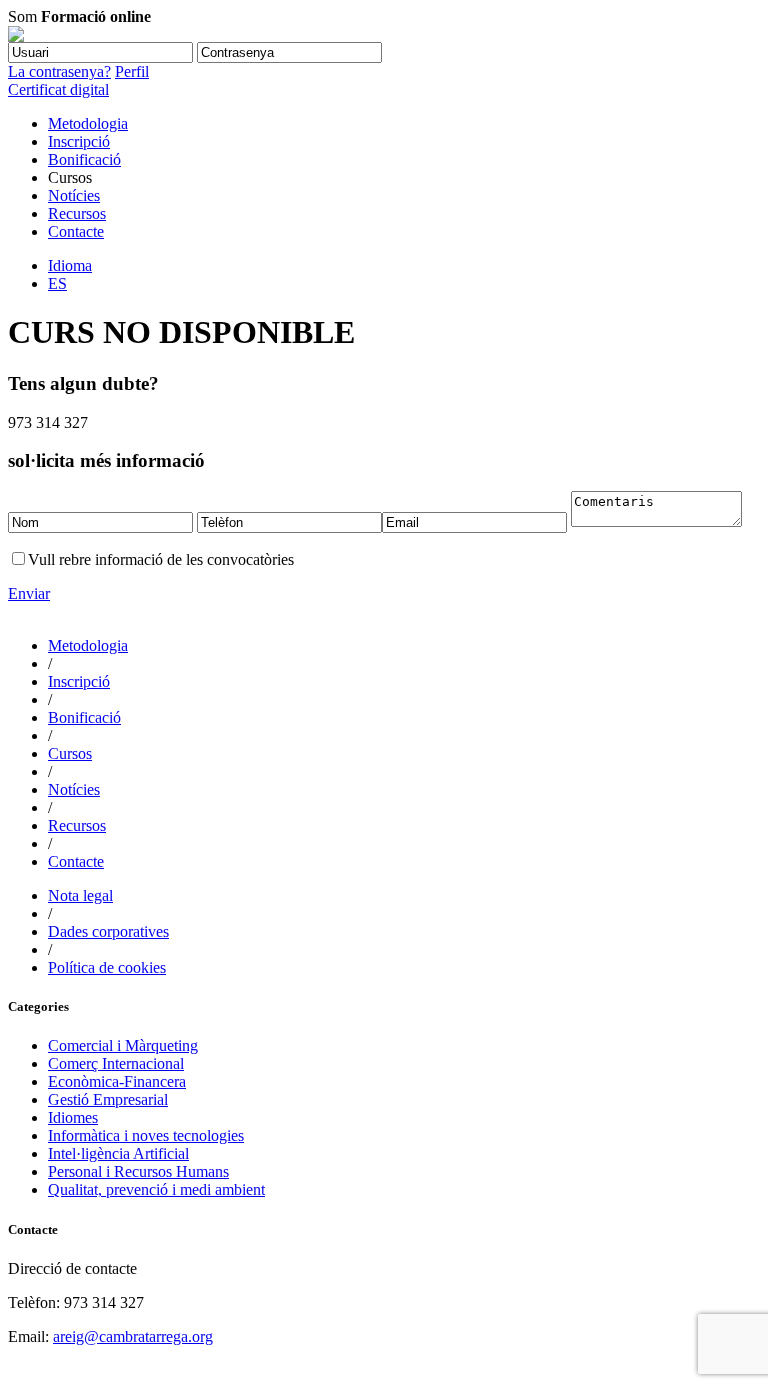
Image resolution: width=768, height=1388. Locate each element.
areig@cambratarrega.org (133, 1336)
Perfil (132, 71)
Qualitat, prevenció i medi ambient (156, 1189)
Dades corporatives (108, 931)
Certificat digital (58, 89)
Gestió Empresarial (108, 1099)
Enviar (29, 593)
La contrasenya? (59, 71)
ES (57, 283)
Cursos (70, 753)
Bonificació (84, 159)
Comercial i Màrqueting (123, 1045)
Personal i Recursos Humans (138, 1171)
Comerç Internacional (116, 1063)
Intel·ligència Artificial (118, 1153)
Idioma (70, 265)
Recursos (77, 213)
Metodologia (88, 123)
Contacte (76, 231)
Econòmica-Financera (117, 1081)
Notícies (74, 195)
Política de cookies (107, 967)
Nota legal (80, 895)
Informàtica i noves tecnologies (146, 1135)
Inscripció (79, 141)
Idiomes (73, 1117)
